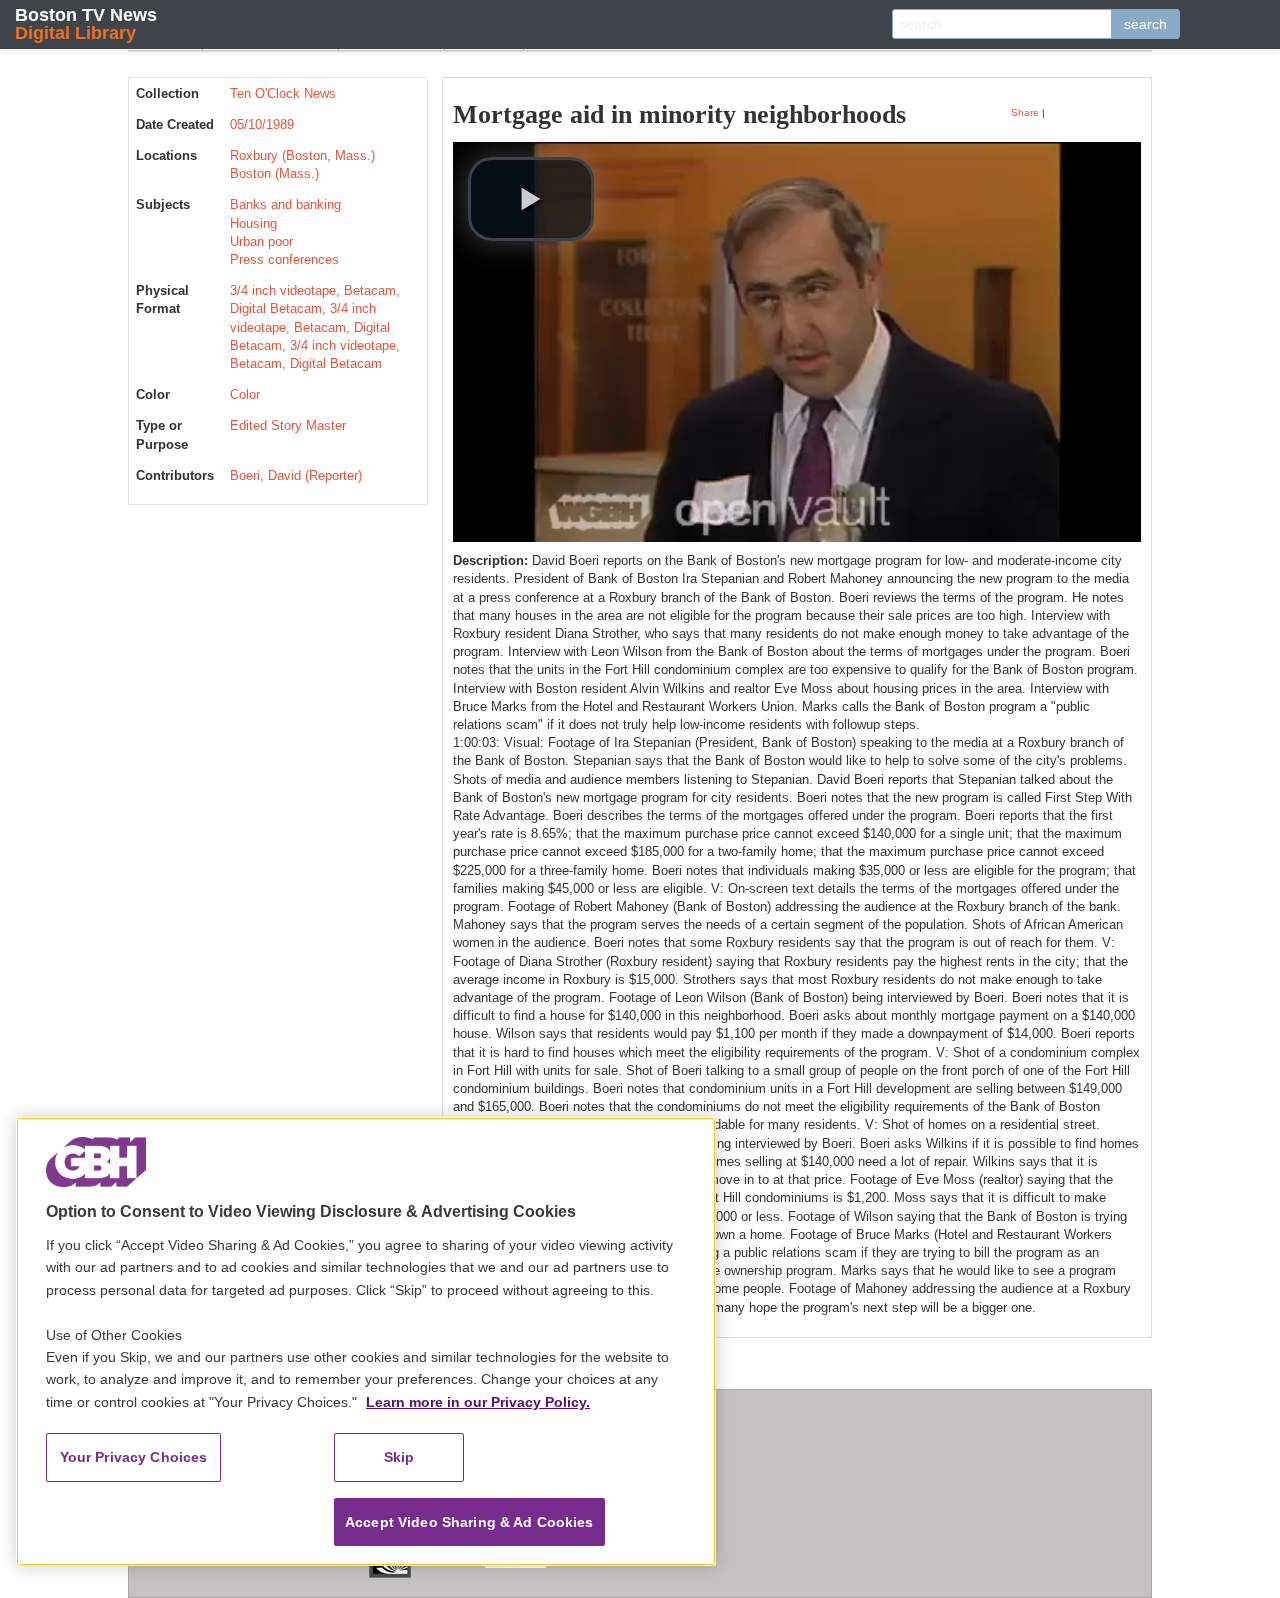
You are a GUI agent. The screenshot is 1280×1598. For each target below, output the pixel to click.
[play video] (531, 199)
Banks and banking (285, 204)
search (1145, 24)
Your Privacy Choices (134, 1457)
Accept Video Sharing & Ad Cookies (469, 1522)
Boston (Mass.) (274, 173)
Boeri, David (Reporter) (296, 475)
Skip (399, 1457)
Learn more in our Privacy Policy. (478, 1402)
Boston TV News (86, 23)
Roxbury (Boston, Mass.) (302, 155)
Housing (253, 223)
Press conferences (284, 259)
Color (245, 394)
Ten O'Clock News (283, 93)
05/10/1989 (262, 124)
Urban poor (261, 241)
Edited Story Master (288, 425)
